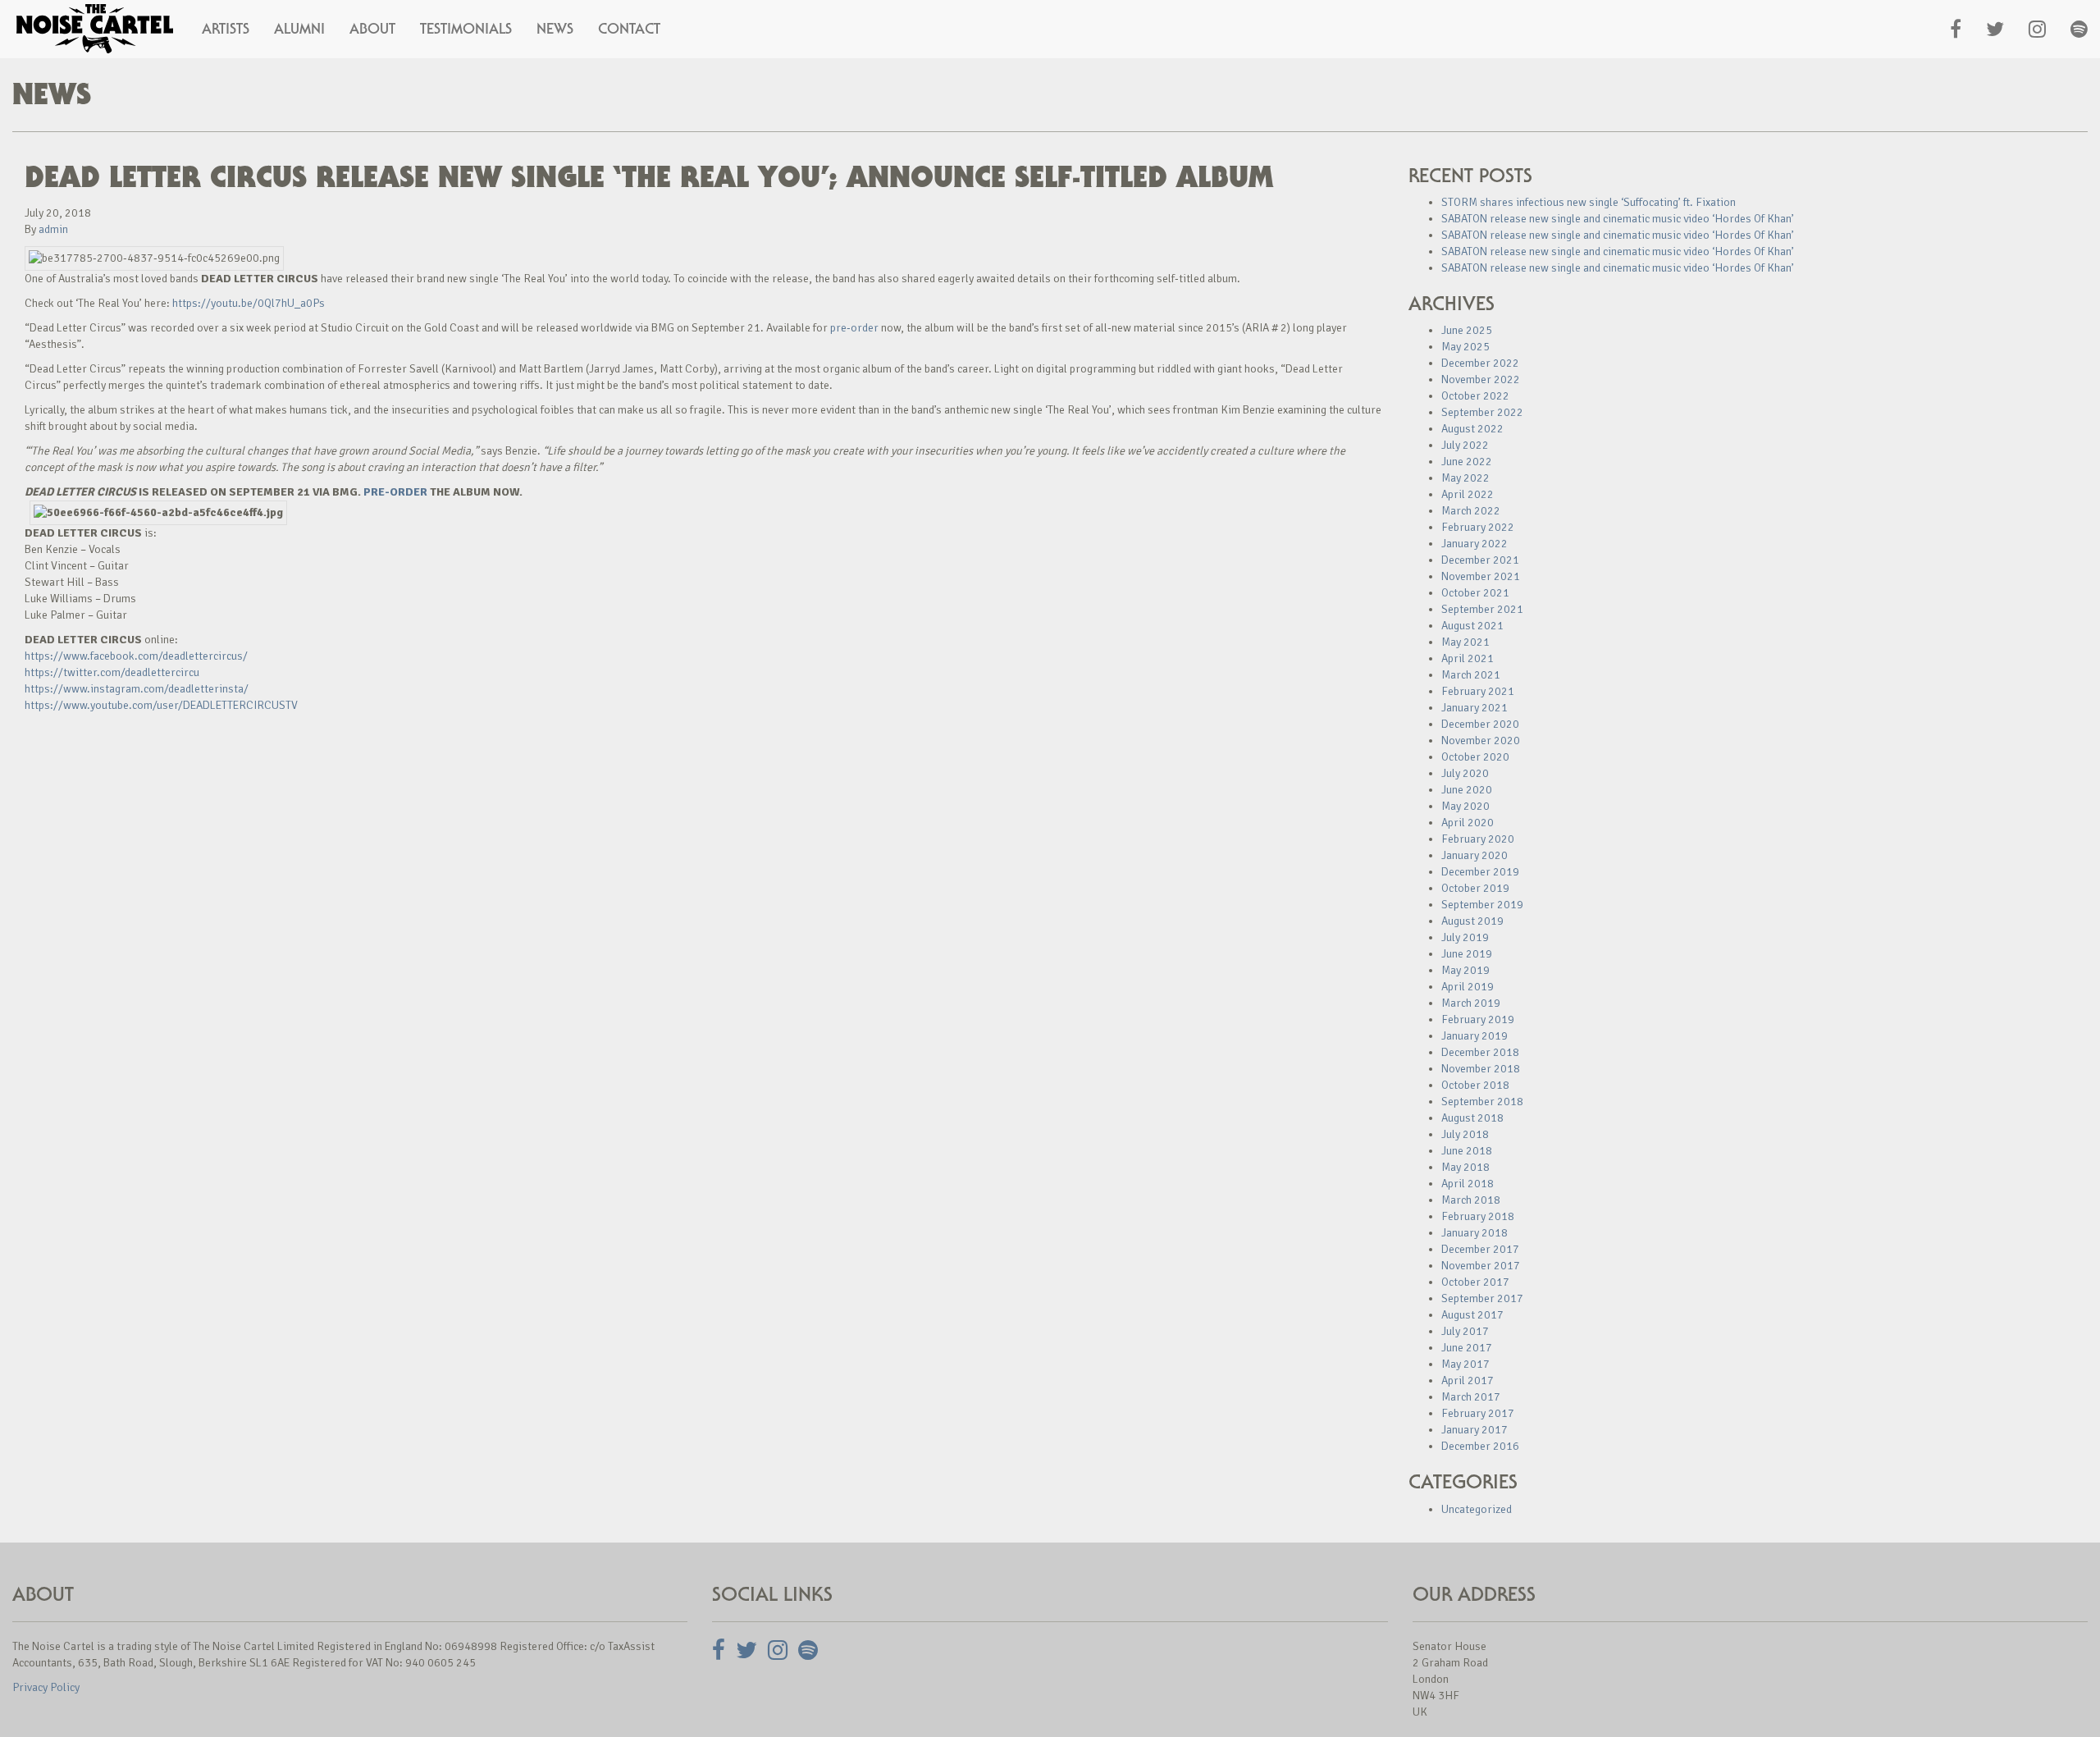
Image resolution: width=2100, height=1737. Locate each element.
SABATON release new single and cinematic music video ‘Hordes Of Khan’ (1618, 219)
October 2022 (1475, 396)
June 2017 (1467, 1348)
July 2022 (1465, 445)
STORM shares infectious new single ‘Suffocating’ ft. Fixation (1589, 202)
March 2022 (1471, 511)
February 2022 (1478, 527)
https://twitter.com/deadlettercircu (112, 672)
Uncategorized (1477, 1509)
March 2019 (1471, 1003)
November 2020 (1481, 741)
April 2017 (1468, 1380)
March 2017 (1471, 1397)
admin (53, 229)
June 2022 (1467, 462)
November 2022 (1481, 379)
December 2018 (1480, 1052)
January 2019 (1475, 1036)
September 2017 (1482, 1298)
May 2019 (1465, 970)
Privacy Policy (46, 1687)
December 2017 (1480, 1249)
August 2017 (1472, 1315)
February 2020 (1478, 839)
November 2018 (1481, 1069)
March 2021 (1471, 675)
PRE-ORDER (395, 492)
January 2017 (1475, 1430)
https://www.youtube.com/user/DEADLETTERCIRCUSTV (161, 705)
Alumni (299, 29)
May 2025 (1465, 347)
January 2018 (1475, 1233)
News (555, 29)
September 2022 (1482, 412)
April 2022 (1468, 494)
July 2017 (1465, 1331)
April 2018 (1468, 1184)
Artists (226, 29)
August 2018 (1472, 1118)
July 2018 (1465, 1134)
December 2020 (1480, 724)
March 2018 (1471, 1200)
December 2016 (1480, 1446)
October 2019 (1475, 888)
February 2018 (1478, 1216)
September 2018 (1482, 1102)
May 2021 (1465, 642)
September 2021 (1482, 609)
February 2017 (1478, 1413)
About (372, 29)
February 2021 (1478, 691)
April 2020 (1468, 823)
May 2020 (1465, 806)
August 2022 (1472, 429)
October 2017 (1475, 1282)
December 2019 (1480, 872)
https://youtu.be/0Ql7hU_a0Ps (249, 303)
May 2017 (1465, 1364)
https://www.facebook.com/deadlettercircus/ (136, 656)
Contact (629, 29)
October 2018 (1475, 1085)
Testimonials (466, 29)
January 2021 (1475, 708)
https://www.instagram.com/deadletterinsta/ (137, 689)
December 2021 (1480, 560)
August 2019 (1472, 921)
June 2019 (1467, 954)
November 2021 (1481, 576)
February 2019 (1478, 1019)
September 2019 (1482, 905)
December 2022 (1480, 363)
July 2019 (1465, 937)
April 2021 (1468, 658)
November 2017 (1481, 1266)
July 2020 (1465, 773)
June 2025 (1467, 330)
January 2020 (1475, 855)
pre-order (854, 328)
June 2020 (1467, 790)
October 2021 (1475, 593)
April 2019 (1468, 987)
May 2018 (1465, 1167)
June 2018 (1467, 1151)
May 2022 (1465, 478)
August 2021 (1472, 626)
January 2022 (1475, 544)
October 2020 (1475, 757)
